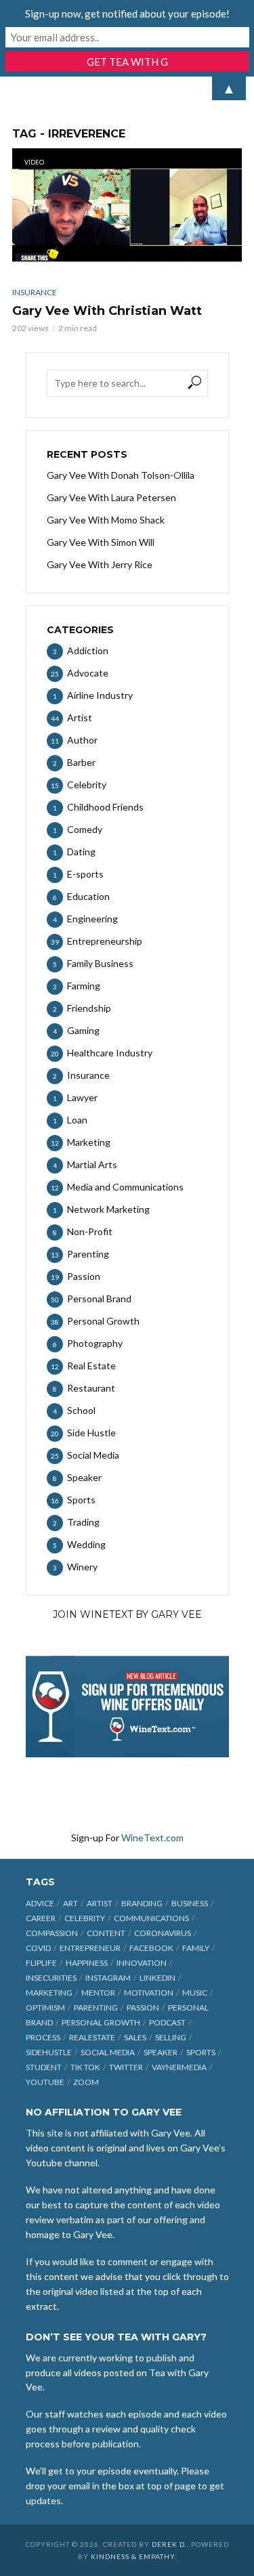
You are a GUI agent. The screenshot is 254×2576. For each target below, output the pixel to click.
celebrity (85, 1918)
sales (135, 2037)
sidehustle (49, 2052)
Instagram (108, 1978)
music (195, 1993)
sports (201, 2052)
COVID (38, 1948)
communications (151, 1918)
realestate (92, 2037)
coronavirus (163, 1933)
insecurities (51, 1978)
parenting (96, 2008)
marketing (49, 1993)
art (70, 1903)
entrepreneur (90, 1948)
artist (100, 1903)
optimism (45, 2008)
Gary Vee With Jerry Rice (100, 564)
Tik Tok (85, 2067)
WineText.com (152, 1838)
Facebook (151, 1948)
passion (143, 2008)
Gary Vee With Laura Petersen (111, 497)
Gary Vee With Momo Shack (106, 520)
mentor (98, 1993)
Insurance (35, 292)
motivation (149, 1993)
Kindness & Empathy (133, 2556)
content (106, 1933)
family (196, 1948)
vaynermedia (179, 2067)
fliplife (41, 1963)
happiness (87, 1963)
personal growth (101, 2022)
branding (142, 1903)
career (41, 1918)
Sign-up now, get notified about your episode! (127, 14)
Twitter (126, 2067)
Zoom (86, 2082)
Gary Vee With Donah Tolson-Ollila (121, 475)
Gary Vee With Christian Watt (107, 311)
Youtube (45, 2082)
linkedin (157, 1978)
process (43, 2037)
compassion (52, 1933)
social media (108, 2052)
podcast (167, 2022)
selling (171, 2037)
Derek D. (169, 2544)
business (190, 1903)
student (44, 2067)
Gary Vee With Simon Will (101, 542)
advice (40, 1903)
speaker (161, 2052)
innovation (142, 1963)
